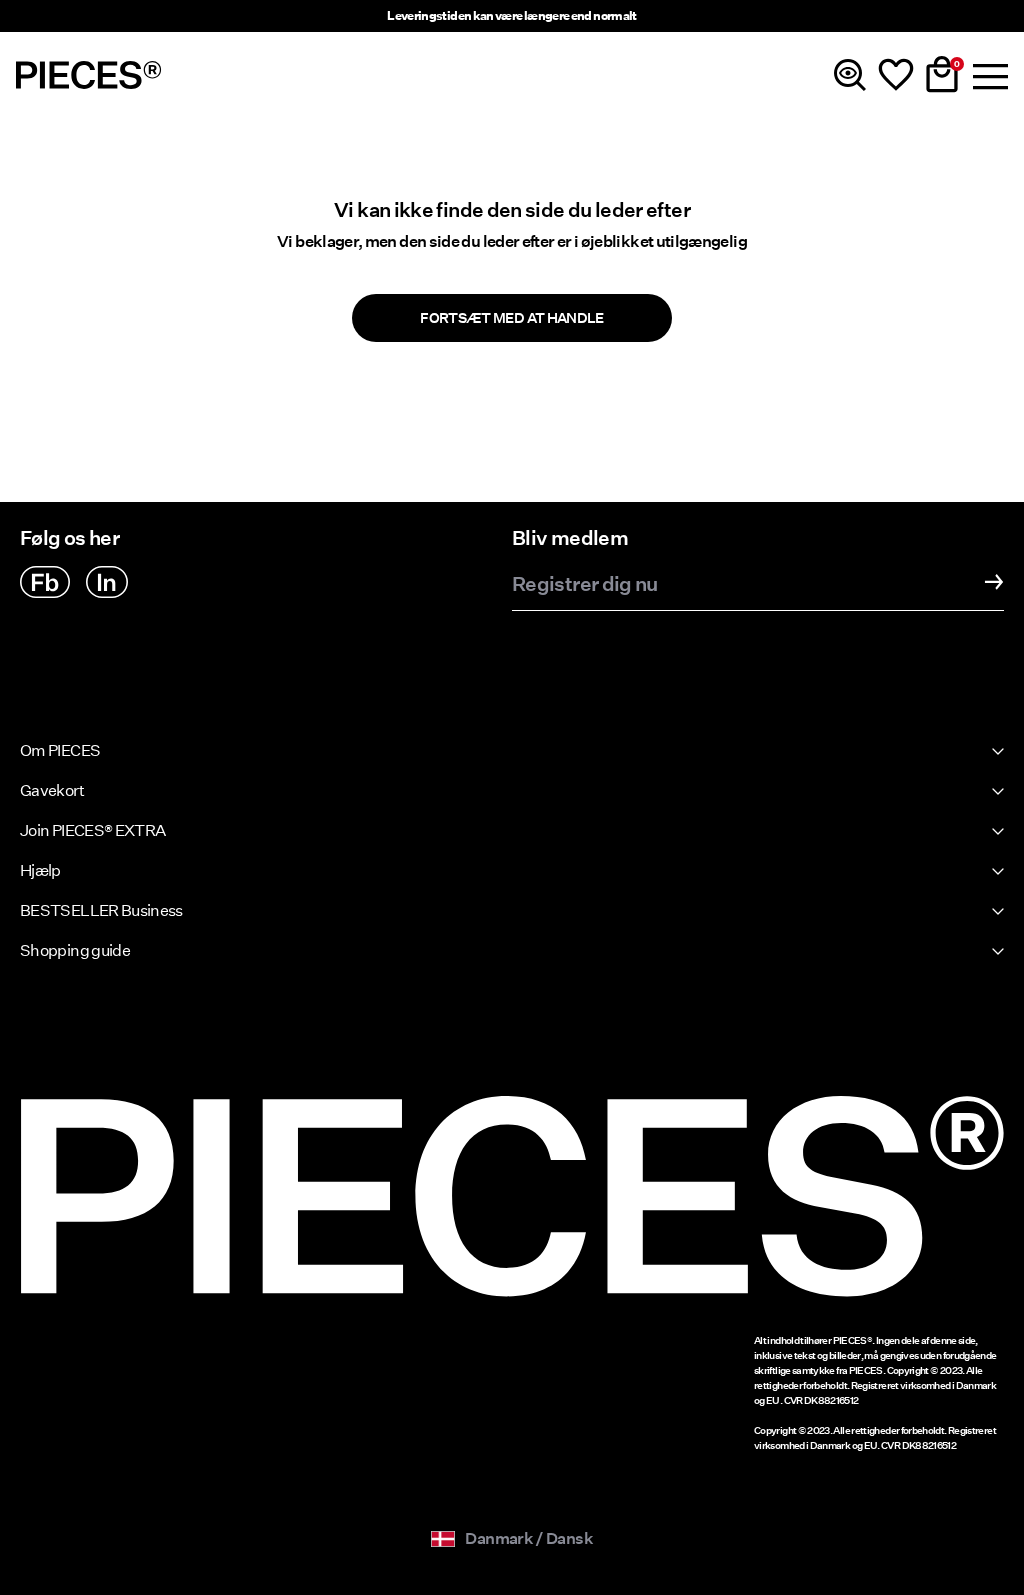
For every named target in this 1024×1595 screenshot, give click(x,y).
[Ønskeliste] (896, 75)
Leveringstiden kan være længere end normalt (511, 15)
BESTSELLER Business (101, 910)
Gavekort (52, 790)
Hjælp (40, 870)
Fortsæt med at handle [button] (512, 318)
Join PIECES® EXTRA (92, 830)
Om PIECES (60, 750)
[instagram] (107, 582)
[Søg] (850, 75)
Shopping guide (75, 950)
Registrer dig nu (585, 585)
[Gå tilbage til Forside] (89, 75)
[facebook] (45, 582)
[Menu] (988, 75)
